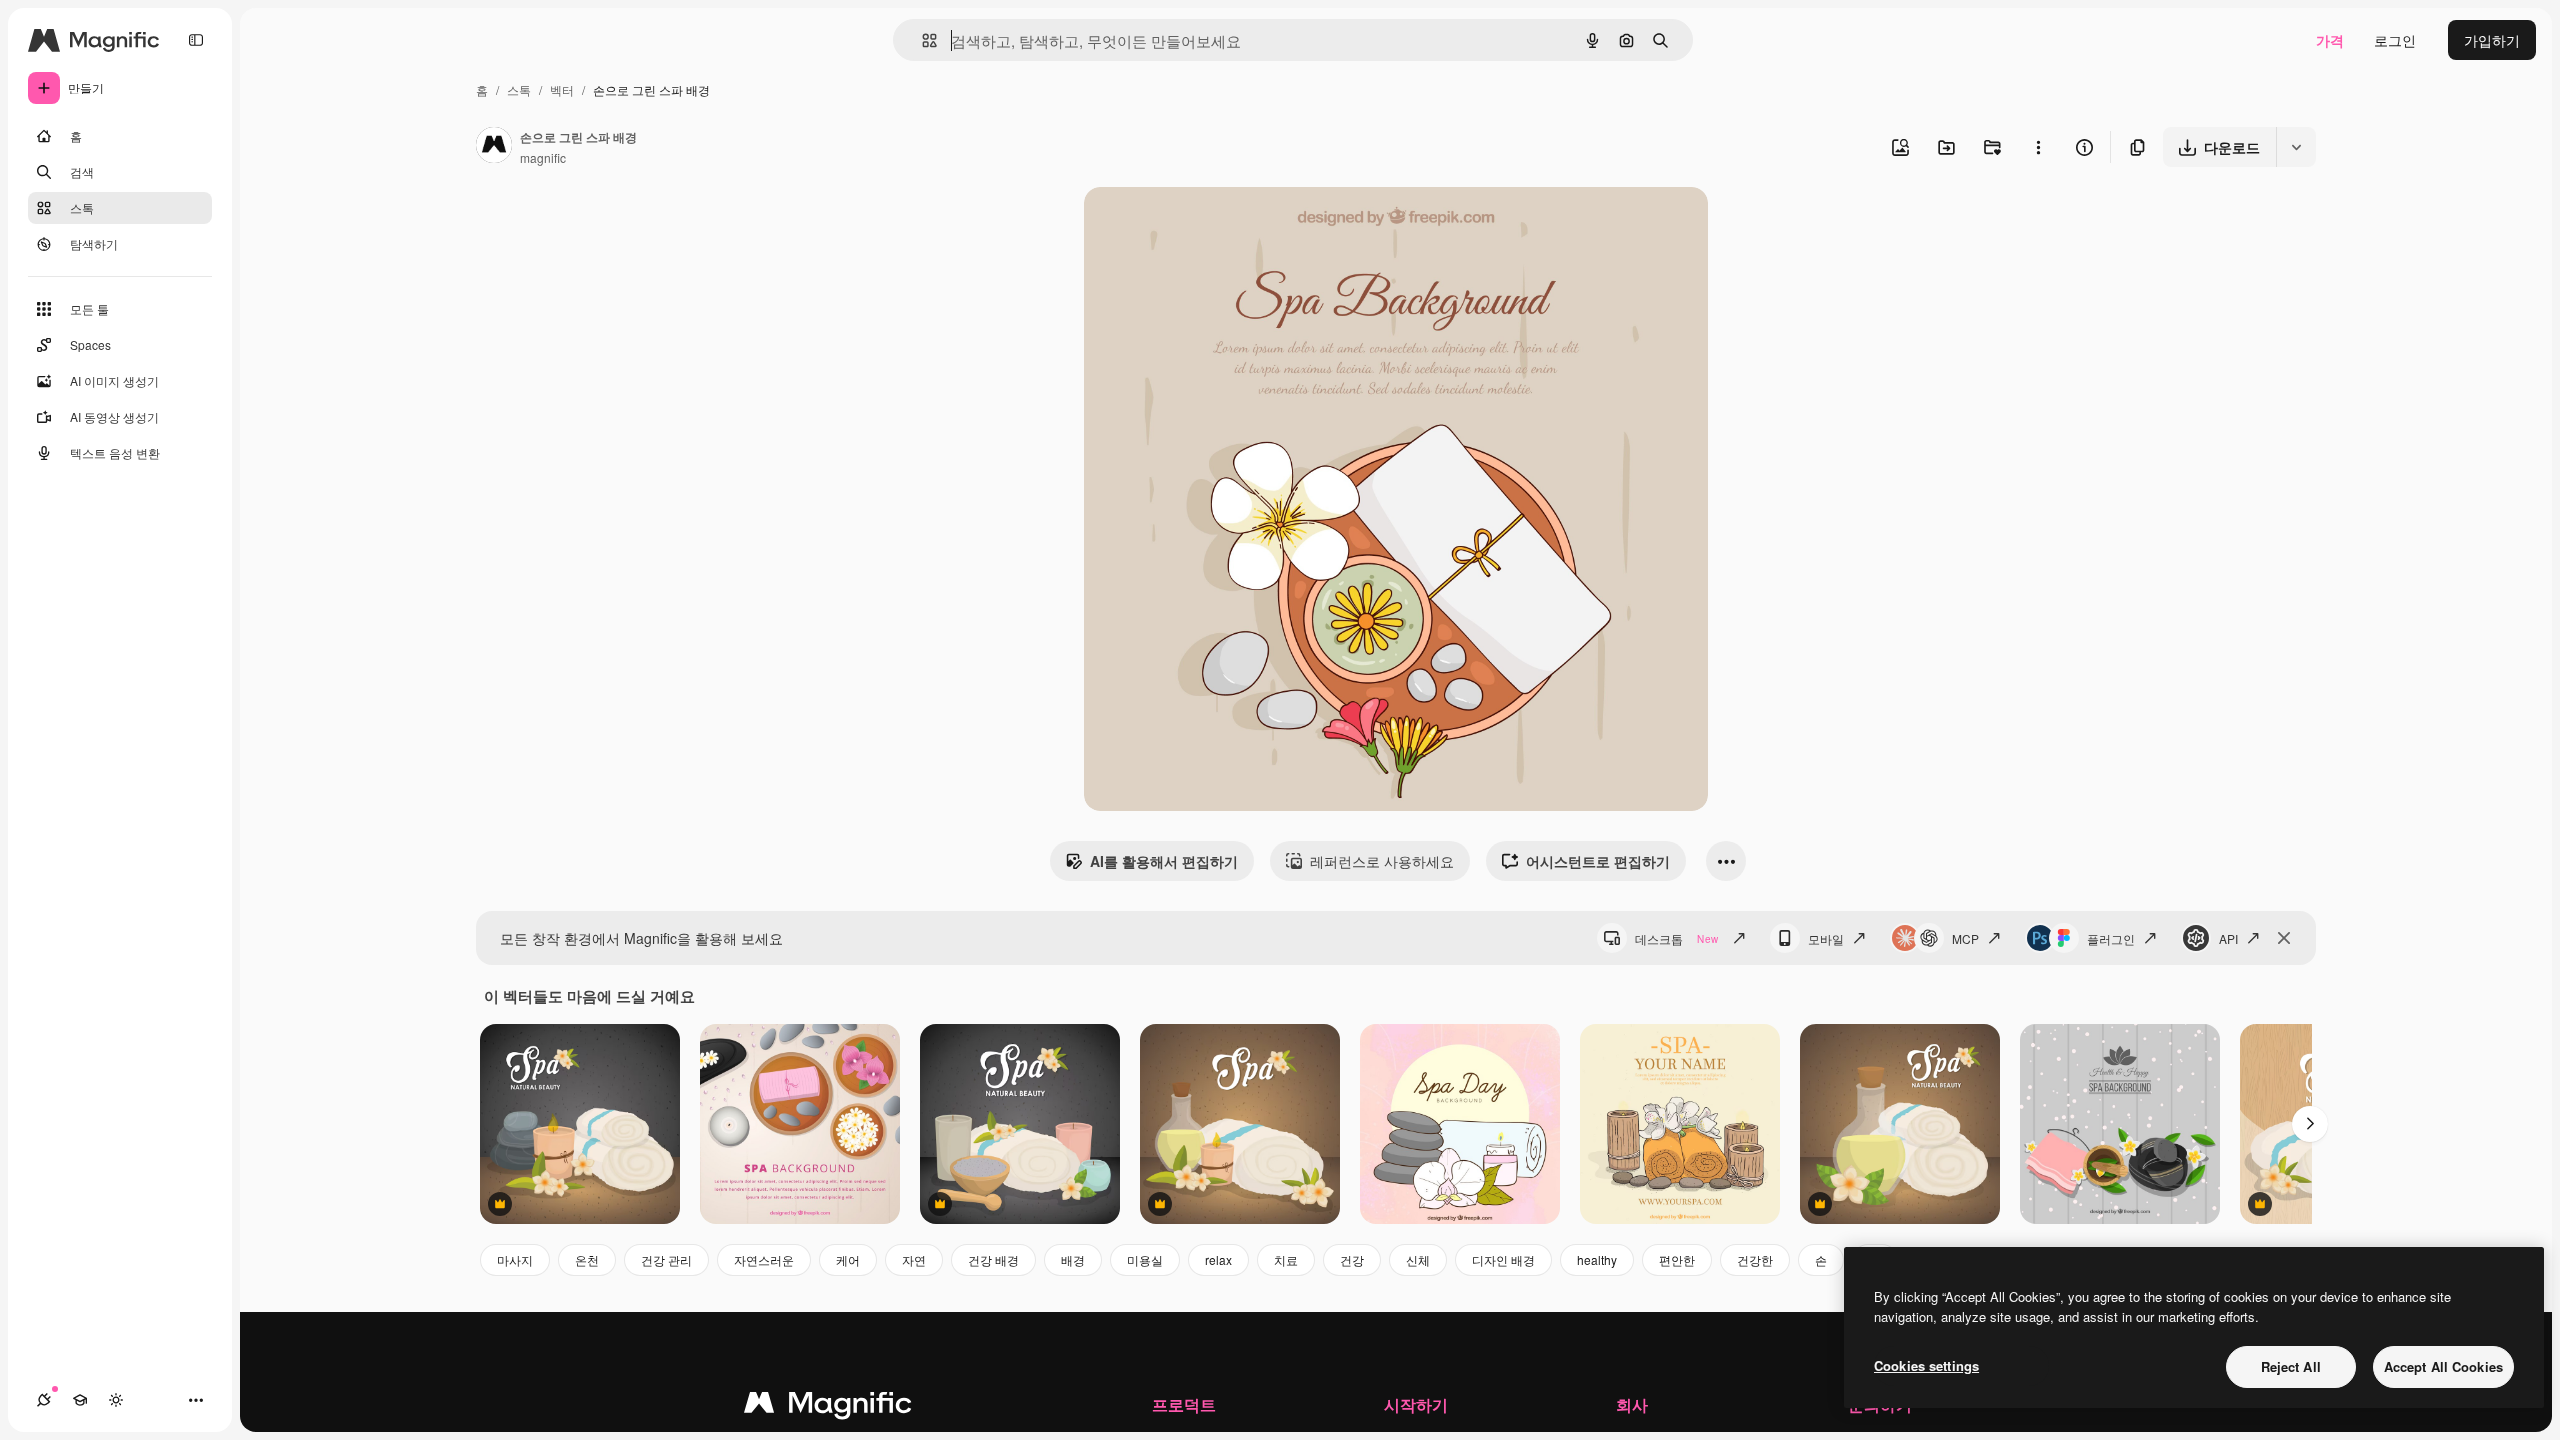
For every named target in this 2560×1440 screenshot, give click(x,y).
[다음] (2310, 1124)
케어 (848, 1259)
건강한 (1755, 1259)
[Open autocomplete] (921, 40)
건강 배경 (993, 1259)
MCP (1965, 938)
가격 (2330, 40)
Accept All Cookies (2443, 1366)
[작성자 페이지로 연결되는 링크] (494, 147)
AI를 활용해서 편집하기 (1164, 861)
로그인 (2395, 40)
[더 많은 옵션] (2038, 147)
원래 (1199, 225)
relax (1218, 1259)
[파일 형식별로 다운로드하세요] (2296, 147)
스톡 (519, 89)
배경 (1073, 1259)
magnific (543, 157)
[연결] (44, 1400)
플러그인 (2111, 938)
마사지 (515, 1259)
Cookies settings (1926, 1365)
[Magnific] (828, 1407)
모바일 (1826, 938)
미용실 (1145, 1259)
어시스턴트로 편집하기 (1598, 861)
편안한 (1677, 1259)
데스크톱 (1676, 938)
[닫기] (2284, 938)
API (2228, 938)
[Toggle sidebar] (196, 40)
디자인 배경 (1503, 1259)
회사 (1632, 1404)
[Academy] (80, 1400)
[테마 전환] (116, 1400)
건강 (1352, 1259)
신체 (1418, 1259)
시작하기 (1416, 1404)
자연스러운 (764, 1259)
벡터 (562, 89)
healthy (1597, 1259)
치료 (1286, 1259)
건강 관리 (666, 1259)
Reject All (2291, 1366)
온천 (587, 1259)
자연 (914, 1259)
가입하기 (2492, 40)
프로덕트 (1184, 1404)
